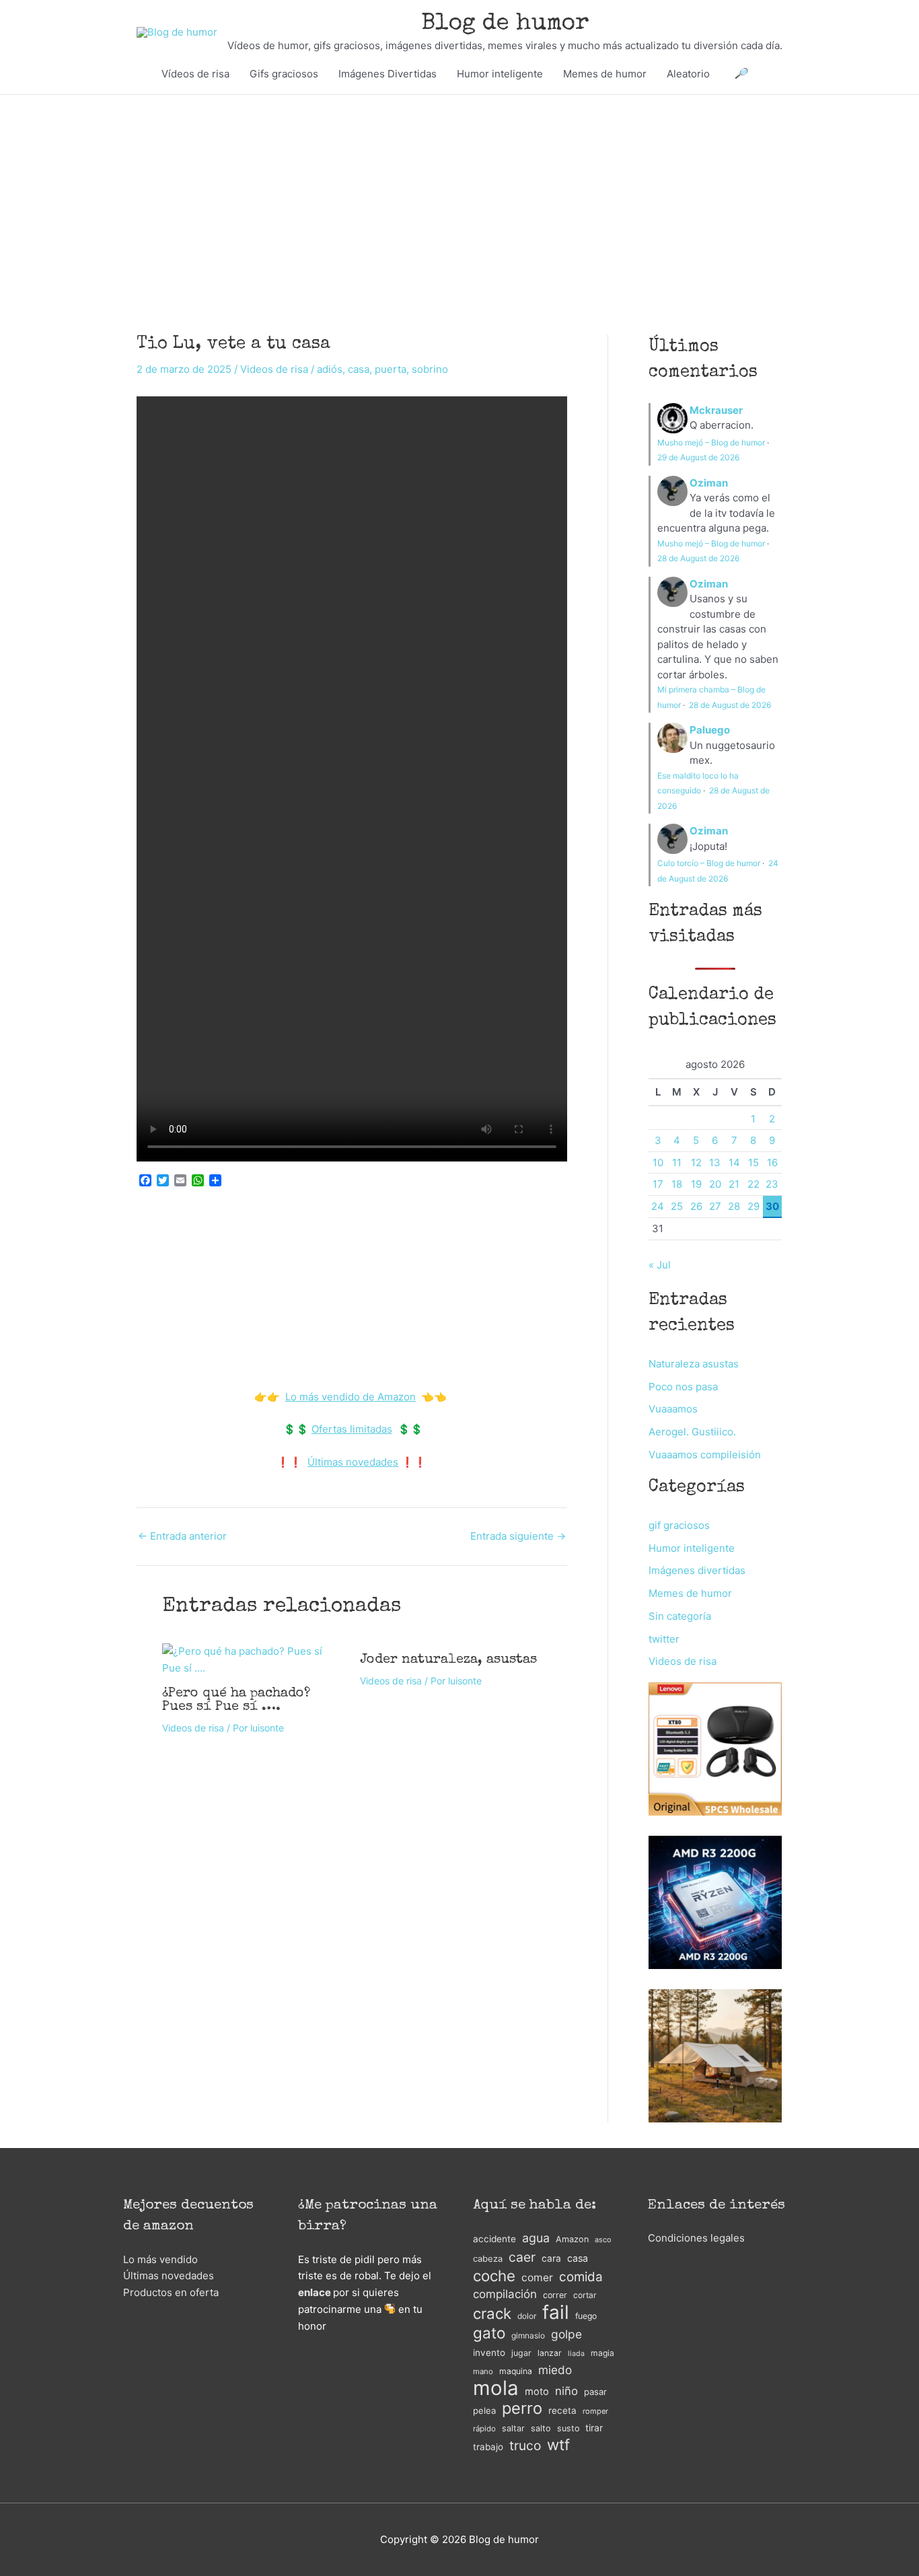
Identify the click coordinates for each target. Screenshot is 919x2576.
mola (496, 2389)
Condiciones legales (696, 2238)
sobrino (430, 369)
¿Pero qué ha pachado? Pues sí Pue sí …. (236, 1701)
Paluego (710, 730)
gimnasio (528, 2335)
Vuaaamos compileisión (705, 1455)
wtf (558, 2445)
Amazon (572, 2239)
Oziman (709, 483)
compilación (505, 2294)
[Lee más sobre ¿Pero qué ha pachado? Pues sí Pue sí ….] (253, 1659)
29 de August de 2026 (698, 457)
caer (522, 2257)
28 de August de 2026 (698, 558)
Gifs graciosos (284, 74)
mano (483, 2371)
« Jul (660, 1265)
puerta (391, 369)
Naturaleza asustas (694, 1364)
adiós (330, 369)
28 (734, 1206)
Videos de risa (274, 369)
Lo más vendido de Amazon (351, 1397)
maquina (516, 2371)
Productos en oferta (171, 2292)
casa (359, 369)
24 (658, 1206)
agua (536, 2238)
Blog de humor (505, 24)
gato (489, 2333)
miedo (555, 2370)
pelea (484, 2410)
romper (595, 2411)
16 (772, 1162)
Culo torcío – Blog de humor (709, 863)
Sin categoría (680, 1616)
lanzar (550, 2353)
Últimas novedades (353, 1462)
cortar (585, 2295)
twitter (664, 1639)
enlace (315, 2292)
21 (734, 1184)
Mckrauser (716, 410)
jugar (521, 2353)
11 (677, 1162)
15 (753, 1162)
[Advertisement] (459, 194)
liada (576, 2354)
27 (715, 1206)
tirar (594, 2428)
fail (556, 2313)
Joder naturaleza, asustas (448, 1660)
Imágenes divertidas (697, 1570)
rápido (484, 2429)
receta (562, 2410)
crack (492, 2314)
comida (581, 2277)
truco (525, 2445)
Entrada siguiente (518, 1536)
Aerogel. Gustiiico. (692, 1432)
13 (715, 1162)
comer (537, 2278)
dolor (527, 2316)
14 (734, 1162)
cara (551, 2258)
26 (696, 1206)
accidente (494, 2239)
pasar (595, 2392)
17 (658, 1184)
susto (568, 2428)
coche (494, 2276)
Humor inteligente (500, 74)
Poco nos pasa (683, 1387)
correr (555, 2295)
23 (772, 1184)
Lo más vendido (160, 2259)
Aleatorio (688, 74)
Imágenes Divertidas (388, 74)
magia (602, 2353)
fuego (586, 2316)
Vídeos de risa (195, 74)
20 (715, 1184)
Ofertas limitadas (352, 1429)
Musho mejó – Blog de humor (711, 442)
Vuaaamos (673, 1409)
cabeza (488, 2259)
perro (522, 2409)
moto (537, 2392)
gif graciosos (679, 1525)
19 (696, 1184)
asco (603, 2240)
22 (753, 1184)
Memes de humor (605, 74)
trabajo (488, 2447)
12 (696, 1162)
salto (541, 2428)
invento (489, 2353)
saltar (513, 2428)
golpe (566, 2334)
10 (658, 1162)
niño (566, 2391)
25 (677, 1206)
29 (753, 1206)
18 (677, 1184)
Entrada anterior (182, 1536)
